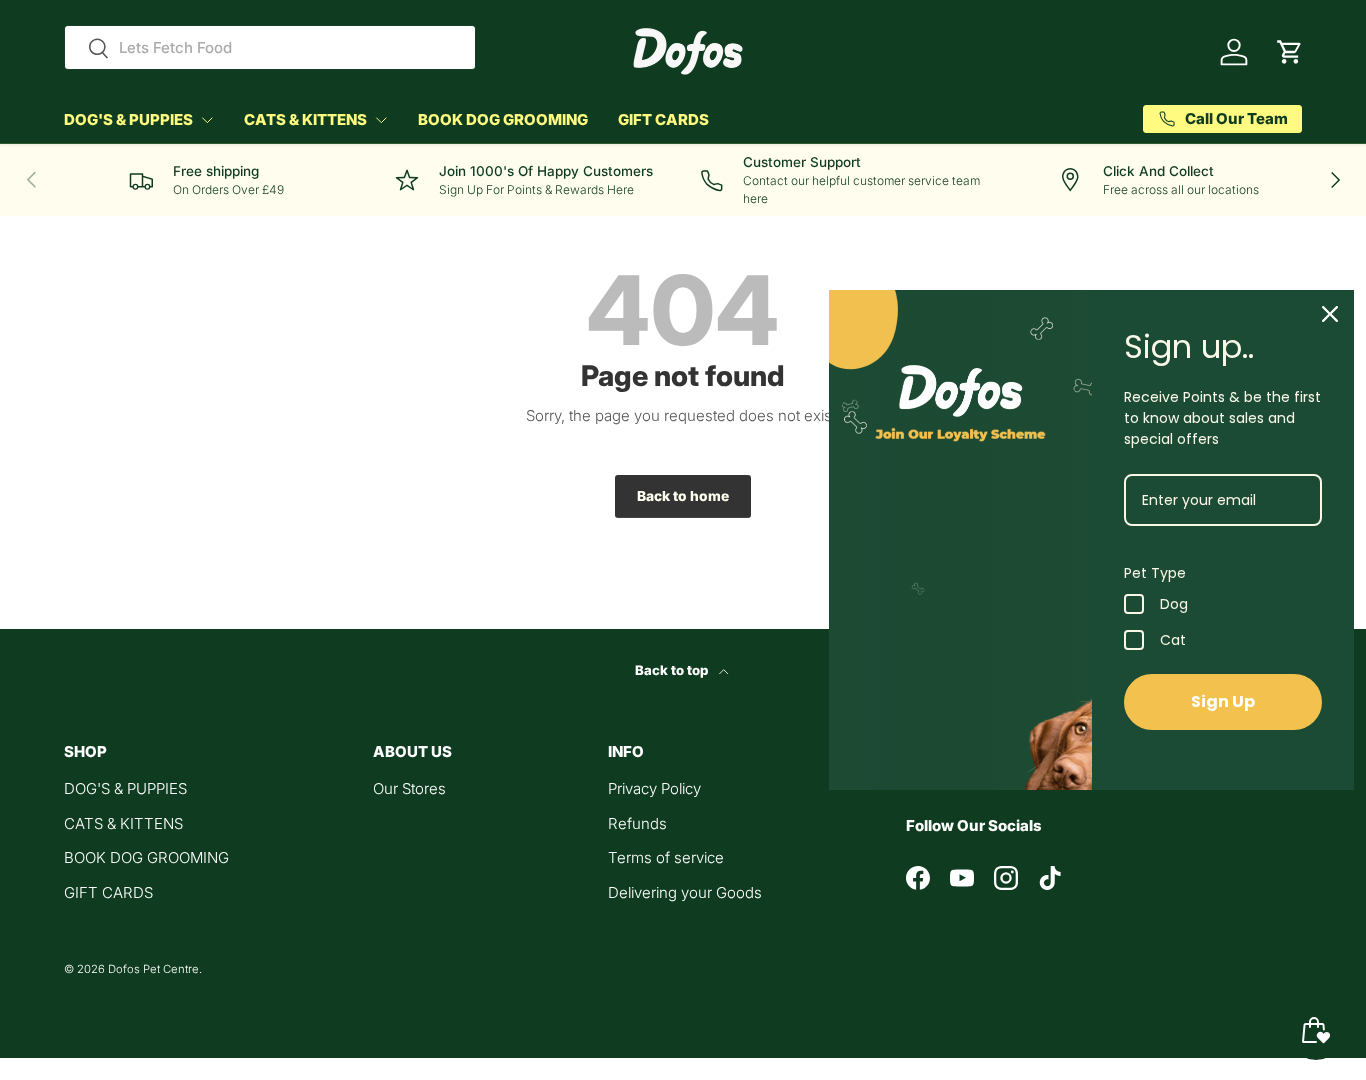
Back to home (683, 496)
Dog (1174, 604)
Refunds (637, 823)
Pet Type (1155, 573)
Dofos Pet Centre (153, 969)
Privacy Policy (654, 788)
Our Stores (409, 788)
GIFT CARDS (663, 119)
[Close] (1330, 314)
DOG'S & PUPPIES (128, 119)
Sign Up (1223, 701)
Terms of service (666, 857)
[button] (1290, 52)
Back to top (673, 670)
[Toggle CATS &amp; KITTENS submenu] (381, 120)
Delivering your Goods (685, 892)
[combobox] (270, 47)
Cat (1173, 640)
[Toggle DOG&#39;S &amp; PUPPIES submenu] (207, 120)
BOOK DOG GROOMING (503, 119)
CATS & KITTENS (305, 119)
